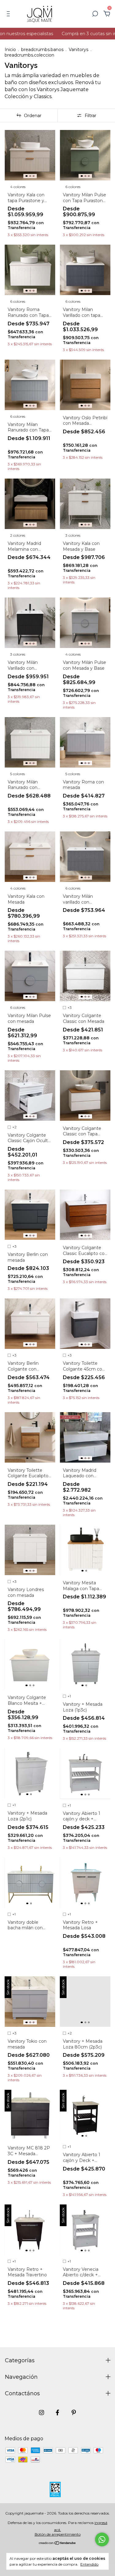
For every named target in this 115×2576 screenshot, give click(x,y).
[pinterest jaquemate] (74, 2413)
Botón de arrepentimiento (58, 2534)
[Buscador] (95, 14)
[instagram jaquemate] (42, 2413)
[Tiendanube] (57, 2543)
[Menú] (9, 14)
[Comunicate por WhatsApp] (102, 2539)
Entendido (89, 2564)
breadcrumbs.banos (42, 50)
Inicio (10, 50)
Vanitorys (79, 50)
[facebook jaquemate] (57, 2413)
